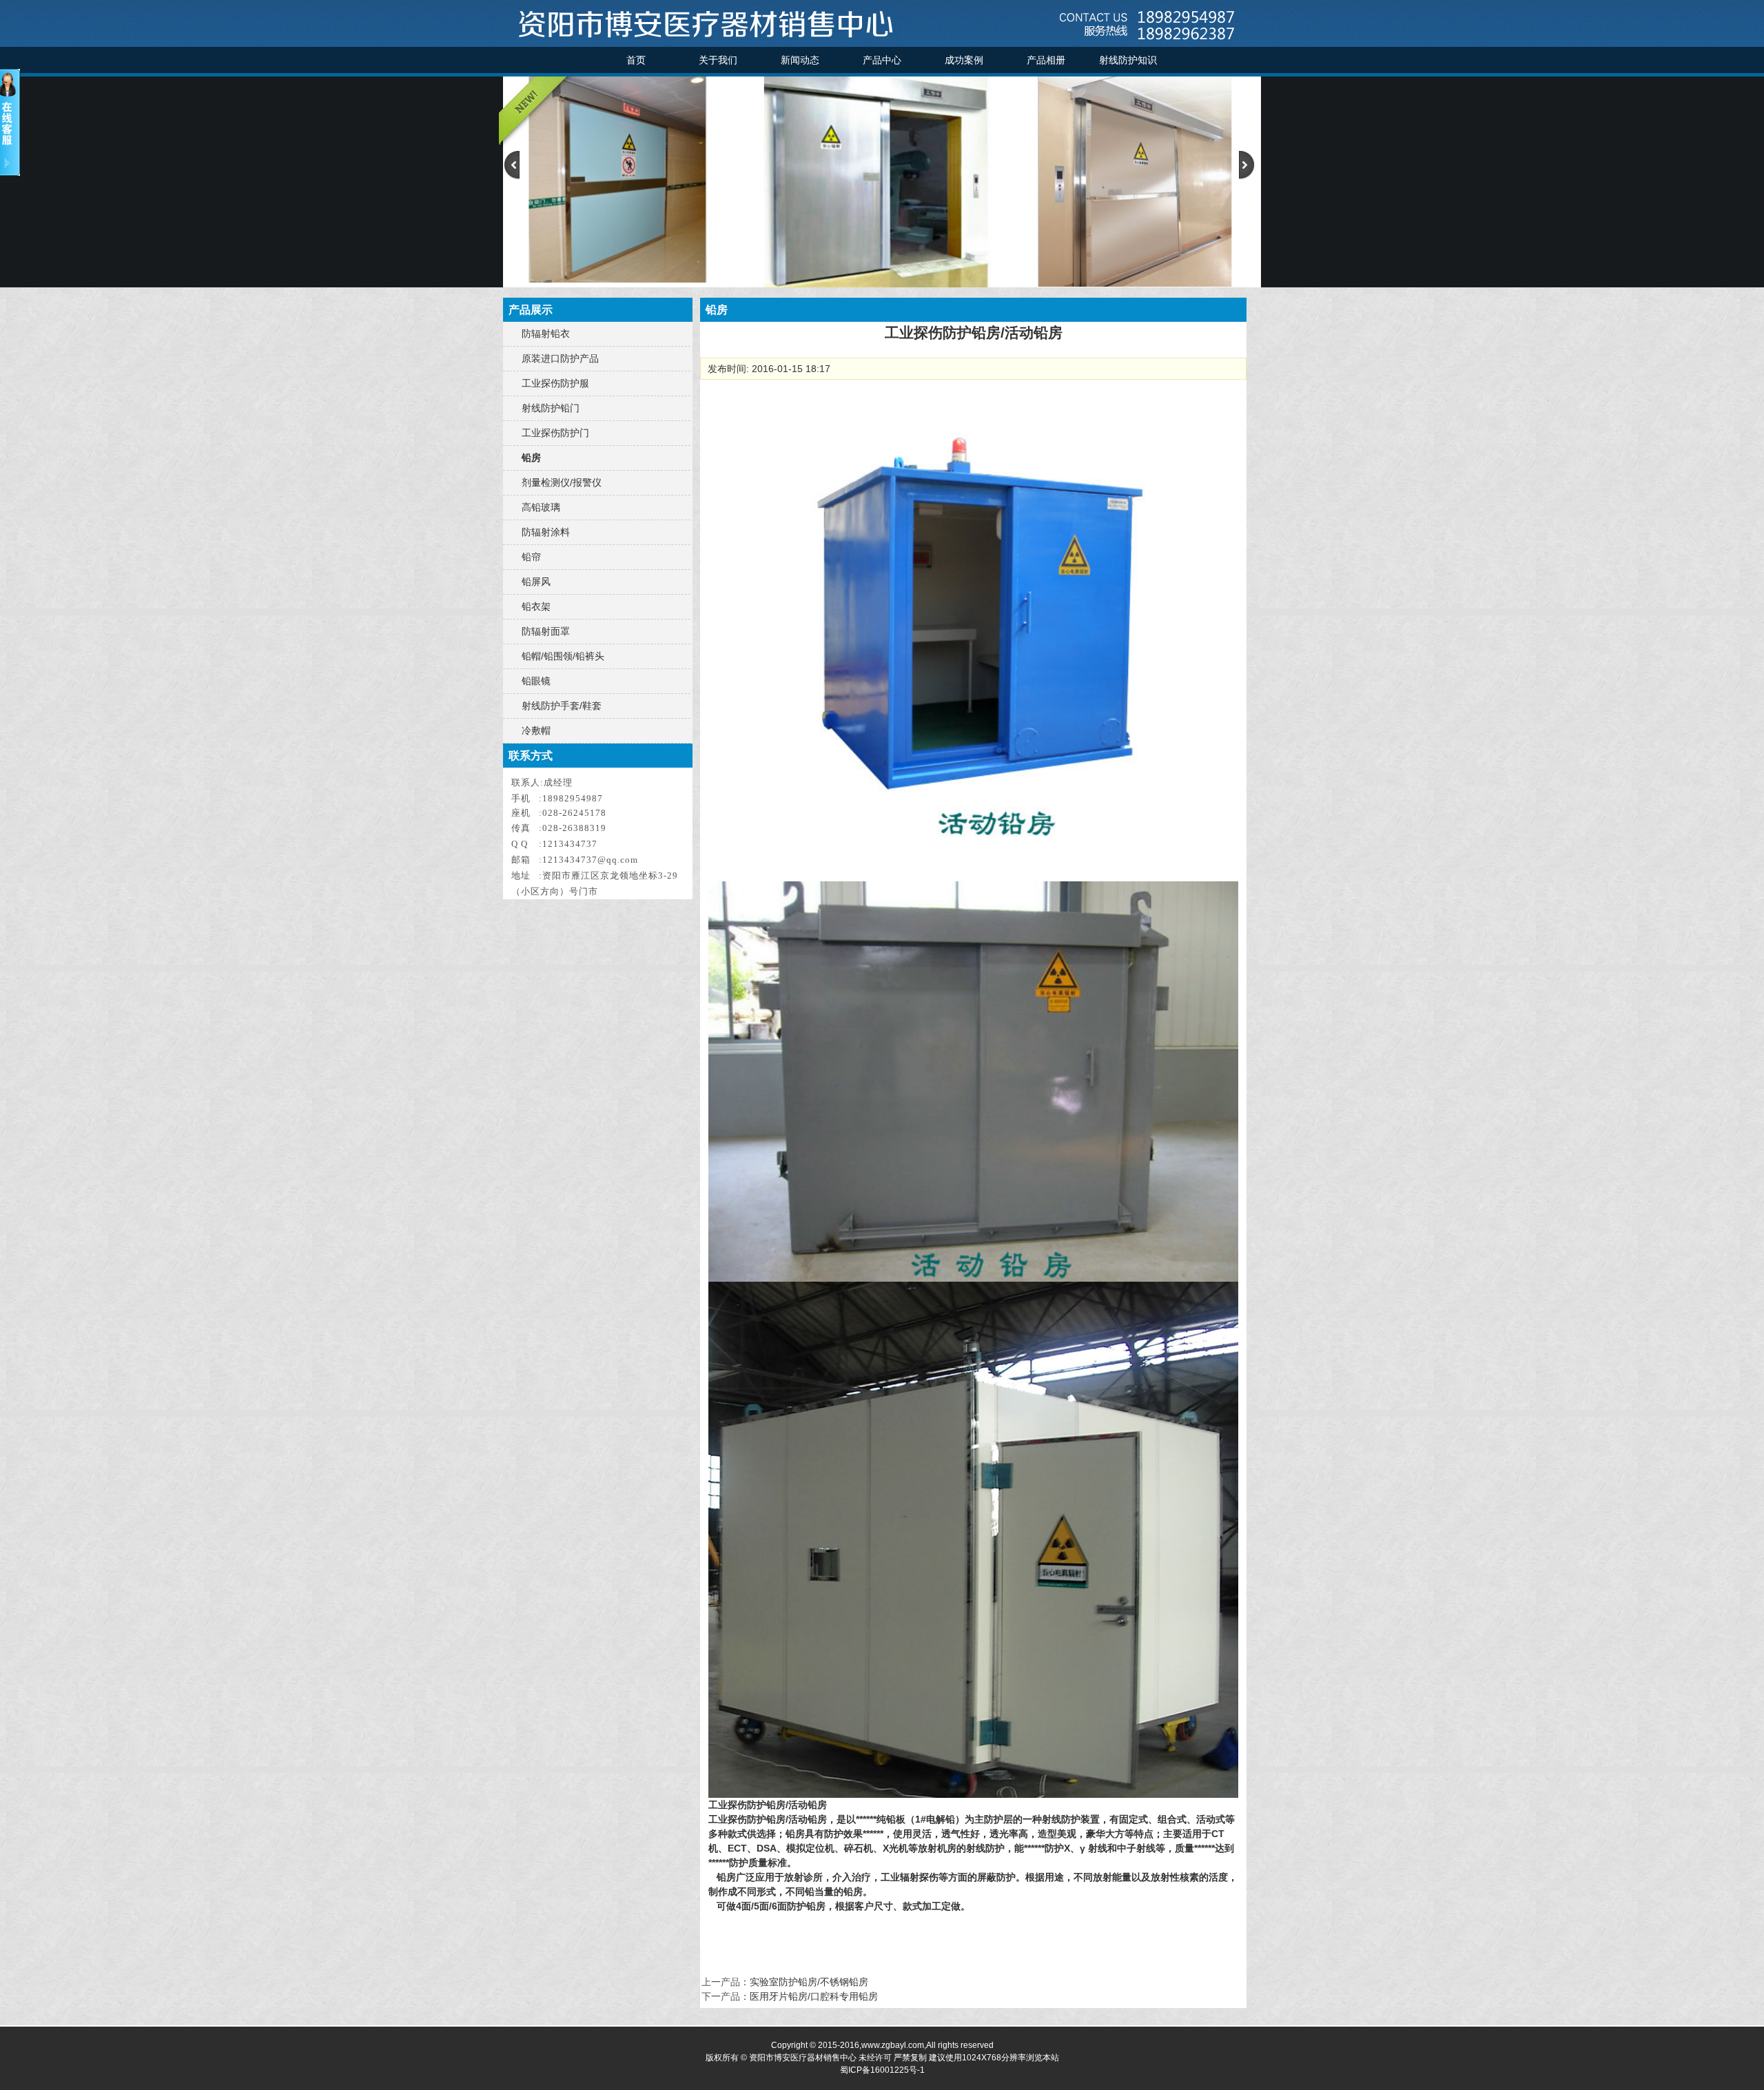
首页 (636, 60)
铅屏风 (536, 582)
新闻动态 (800, 60)
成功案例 (964, 60)
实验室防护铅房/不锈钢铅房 (809, 1982)
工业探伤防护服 (555, 383)
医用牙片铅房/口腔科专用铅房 (814, 1996)
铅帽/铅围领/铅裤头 (563, 656)
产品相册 (1046, 60)
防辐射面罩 (546, 631)
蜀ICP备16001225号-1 (882, 2070)
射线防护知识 (1128, 60)
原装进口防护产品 (560, 358)
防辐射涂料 (546, 532)
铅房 (531, 458)
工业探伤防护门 (555, 433)
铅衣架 (536, 606)
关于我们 (718, 60)
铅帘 (531, 557)
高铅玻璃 (541, 507)
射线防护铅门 (551, 408)
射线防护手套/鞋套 (562, 706)
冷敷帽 (536, 730)
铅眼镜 (536, 681)
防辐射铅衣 (546, 334)
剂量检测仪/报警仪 (562, 482)
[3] (882, 284)
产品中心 (882, 60)
